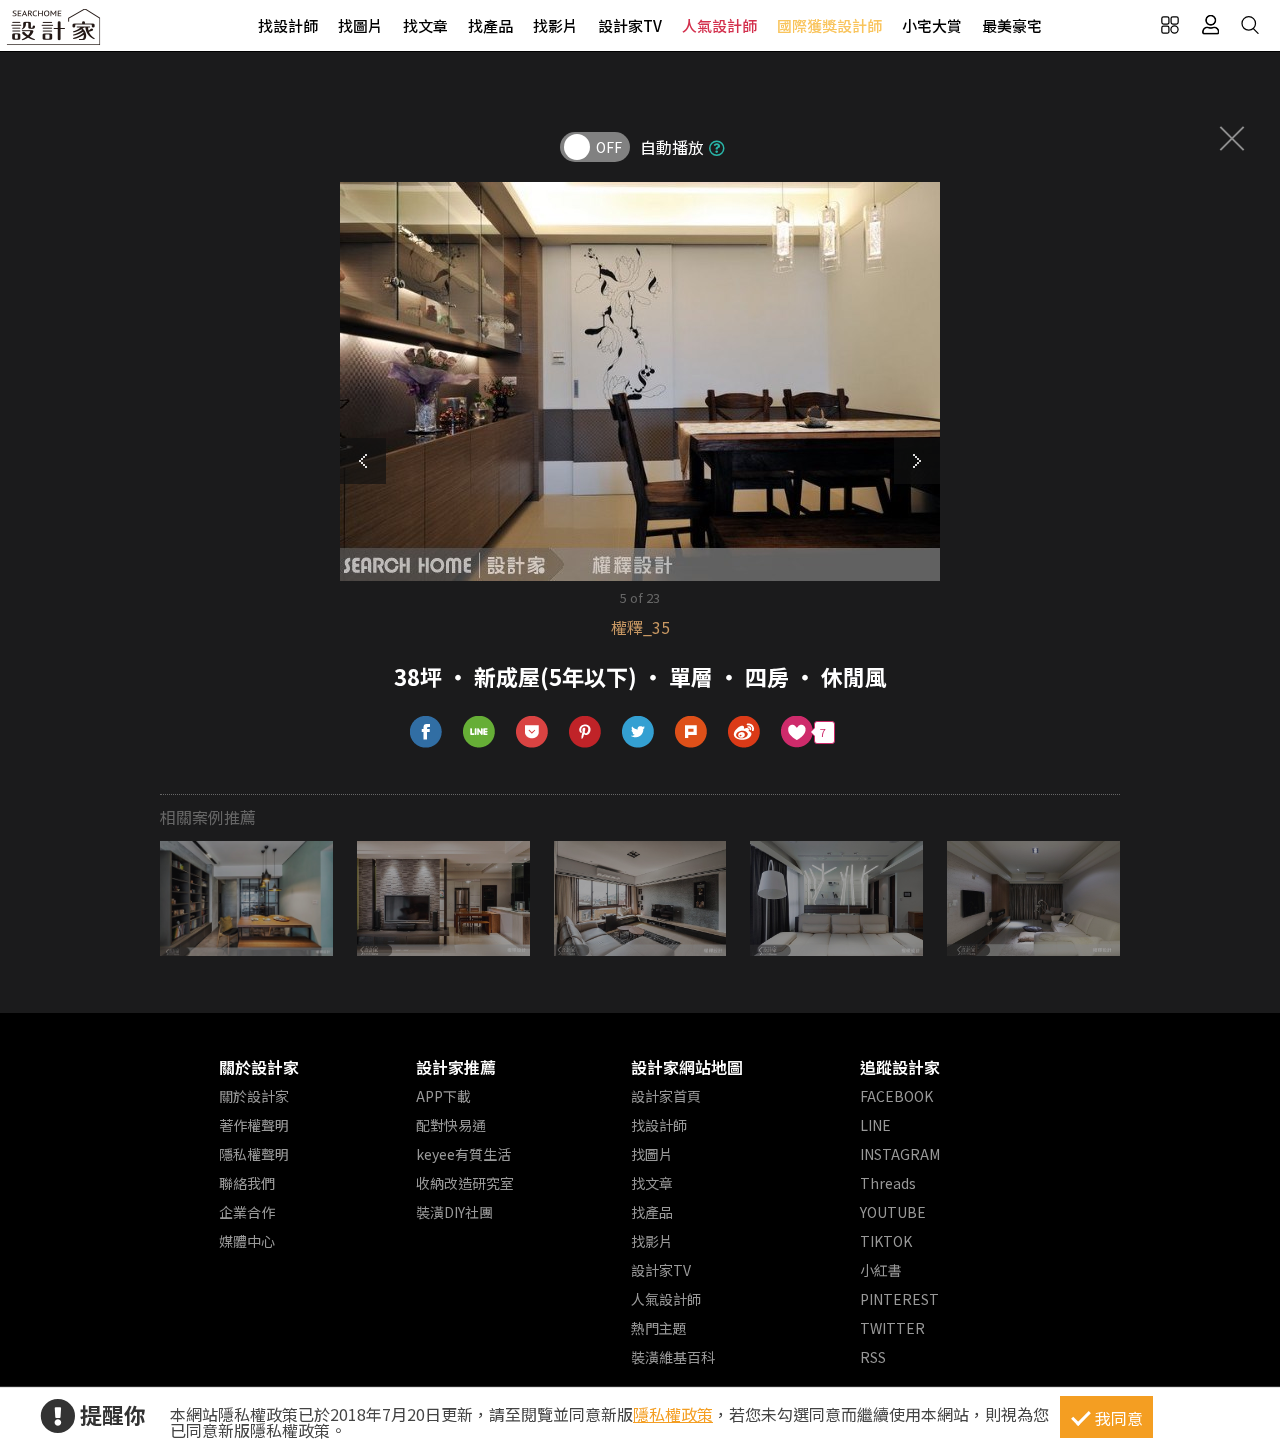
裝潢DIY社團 (454, 1212)
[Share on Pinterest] (585, 732)
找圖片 (360, 25)
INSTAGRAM (900, 1154)
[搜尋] (1250, 25)
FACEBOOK (896, 1096)
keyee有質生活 (463, 1154)
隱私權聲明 (254, 1154)
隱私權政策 (673, 1414)
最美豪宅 (1012, 25)
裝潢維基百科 (673, 1357)
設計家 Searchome (55, 32)
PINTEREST (899, 1299)
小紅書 (881, 1270)
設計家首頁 (666, 1096)
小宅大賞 (932, 25)
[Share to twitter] (638, 732)
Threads (888, 1183)
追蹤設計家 (900, 1067)
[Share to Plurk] (691, 732)
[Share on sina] (744, 732)
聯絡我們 (247, 1183)
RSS (873, 1357)
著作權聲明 (254, 1125)
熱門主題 (659, 1328)
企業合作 (247, 1212)
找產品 (490, 25)
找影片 (555, 25)
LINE (875, 1125)
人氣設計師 (719, 25)
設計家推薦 (456, 1067)
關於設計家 (259, 1067)
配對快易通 (451, 1125)
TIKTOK (886, 1241)
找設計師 (288, 25)
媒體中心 (247, 1241)
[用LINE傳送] (479, 732)
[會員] (1210, 25)
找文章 (425, 25)
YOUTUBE (893, 1212)
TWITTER (892, 1328)
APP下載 (443, 1096)
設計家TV (630, 25)
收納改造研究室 (465, 1183)
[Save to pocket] (532, 732)
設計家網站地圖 (687, 1067)
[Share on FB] (426, 732)
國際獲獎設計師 (829, 25)
